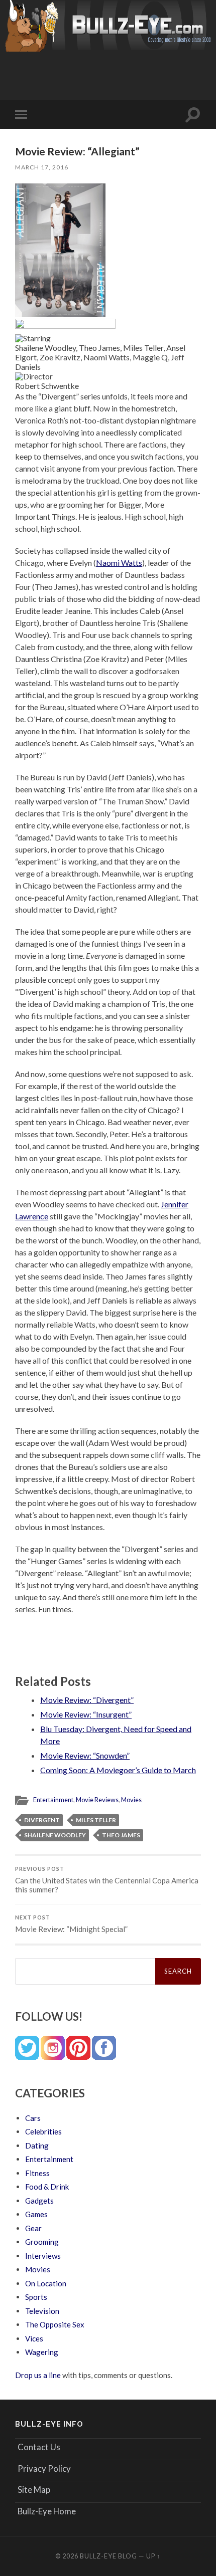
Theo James (121, 1835)
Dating (37, 2145)
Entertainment (53, 1800)
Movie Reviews (97, 1800)
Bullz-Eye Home (47, 2511)
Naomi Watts (119, 563)
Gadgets (39, 2201)
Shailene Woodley (55, 1835)
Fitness (37, 2173)
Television (42, 2311)
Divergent (42, 1820)
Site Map (34, 2490)
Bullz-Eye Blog (109, 2556)
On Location (46, 2283)
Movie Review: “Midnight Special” (71, 1924)
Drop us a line (38, 2375)
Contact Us (39, 2447)
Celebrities (43, 2131)
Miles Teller (96, 1820)
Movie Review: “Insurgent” (86, 1714)
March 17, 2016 (42, 167)
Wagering (42, 2352)
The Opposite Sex (55, 2324)
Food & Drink (47, 2187)
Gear (33, 2228)
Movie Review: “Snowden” (85, 1755)
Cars (33, 2118)
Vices (34, 2338)
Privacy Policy (44, 2468)
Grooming (42, 2242)
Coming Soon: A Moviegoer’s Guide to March (118, 1770)
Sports (36, 2297)
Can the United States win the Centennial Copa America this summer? (107, 1880)
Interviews (43, 2256)
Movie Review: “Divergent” (87, 1700)
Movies (131, 1800)
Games (36, 2214)
